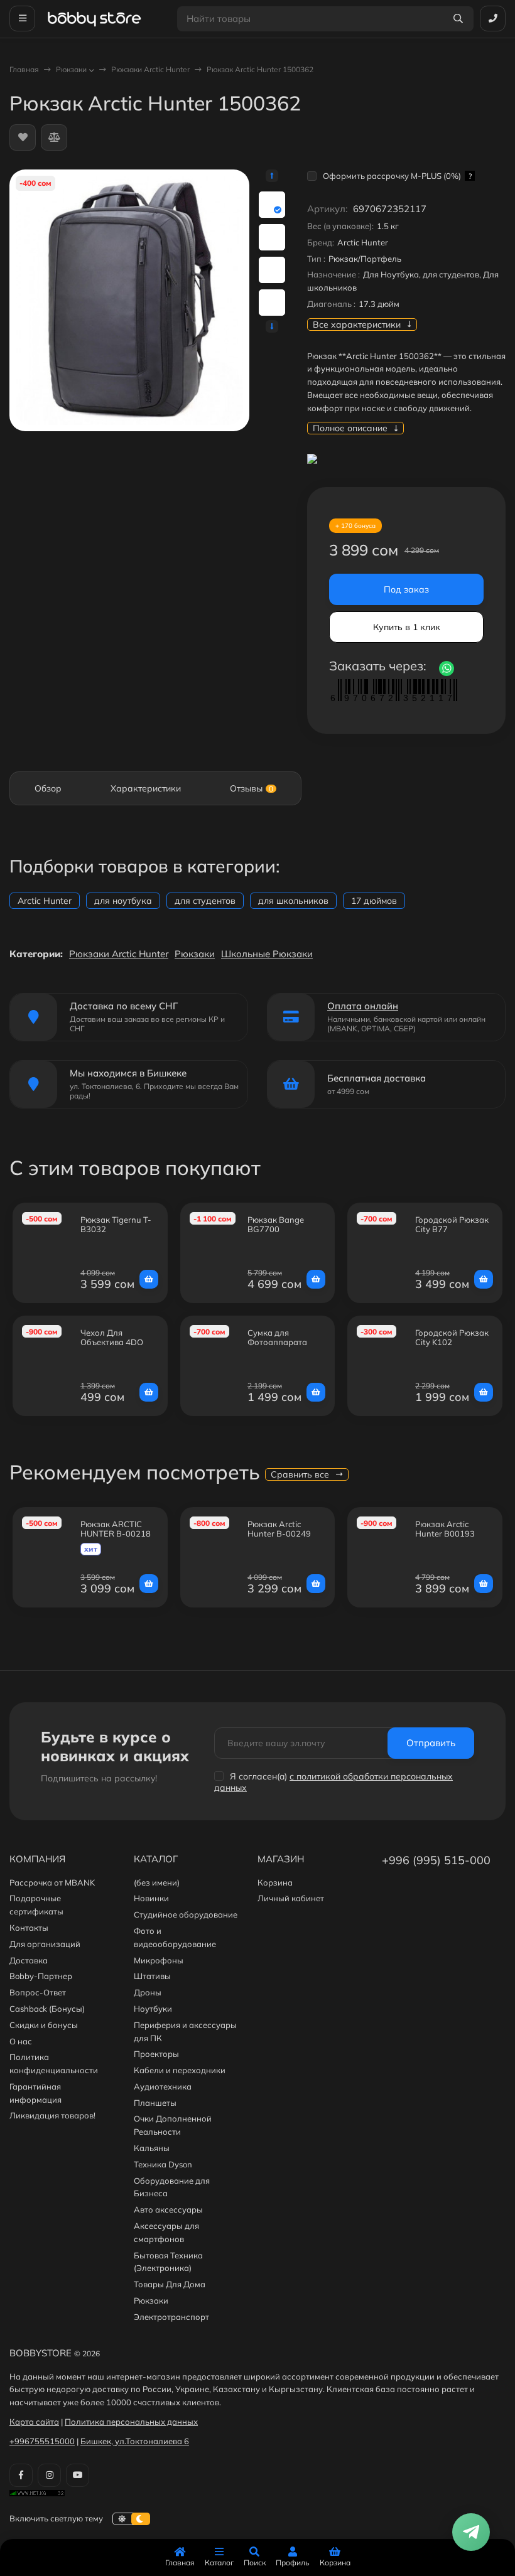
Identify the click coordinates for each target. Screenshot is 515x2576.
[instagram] (49, 2475)
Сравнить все (301, 1474)
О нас (21, 2041)
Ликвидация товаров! (52, 2115)
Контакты (29, 1928)
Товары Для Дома (170, 2284)
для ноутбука (123, 901)
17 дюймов (374, 901)
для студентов (205, 901)
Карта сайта (34, 2422)
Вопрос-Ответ (38, 1992)
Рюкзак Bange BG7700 (276, 1225)
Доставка (29, 1960)
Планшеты (155, 2103)
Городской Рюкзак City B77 (452, 1225)
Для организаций (45, 1944)
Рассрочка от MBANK (52, 1882)
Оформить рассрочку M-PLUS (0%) (397, 176)
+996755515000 (42, 2441)
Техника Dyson (163, 2164)
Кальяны (152, 2148)
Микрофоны (159, 1960)
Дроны (148, 1992)
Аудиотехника (163, 2086)
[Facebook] (21, 2475)
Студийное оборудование (186, 1914)
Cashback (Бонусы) (47, 2009)
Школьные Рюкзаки (267, 954)
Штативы (152, 1976)
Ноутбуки (153, 2009)
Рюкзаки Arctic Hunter (150, 69)
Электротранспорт (171, 2317)
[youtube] (78, 2475)
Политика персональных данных (131, 2422)
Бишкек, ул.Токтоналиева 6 (135, 2441)
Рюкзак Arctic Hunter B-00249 (279, 1529)
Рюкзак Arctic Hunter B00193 (445, 1529)
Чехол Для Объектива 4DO (112, 1338)
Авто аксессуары (168, 2209)
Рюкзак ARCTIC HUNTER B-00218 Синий (116, 1534)
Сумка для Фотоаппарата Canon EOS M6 (277, 1342)
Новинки (151, 1898)
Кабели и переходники (180, 2070)
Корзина (275, 1882)
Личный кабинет (291, 1898)
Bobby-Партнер (41, 1976)
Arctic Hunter (45, 901)
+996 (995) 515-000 (436, 1860)
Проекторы (156, 2054)
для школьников (293, 901)
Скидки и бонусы (44, 2025)
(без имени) (157, 1882)
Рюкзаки (71, 69)
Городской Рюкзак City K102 (452, 1338)
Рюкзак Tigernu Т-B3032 (116, 1225)
